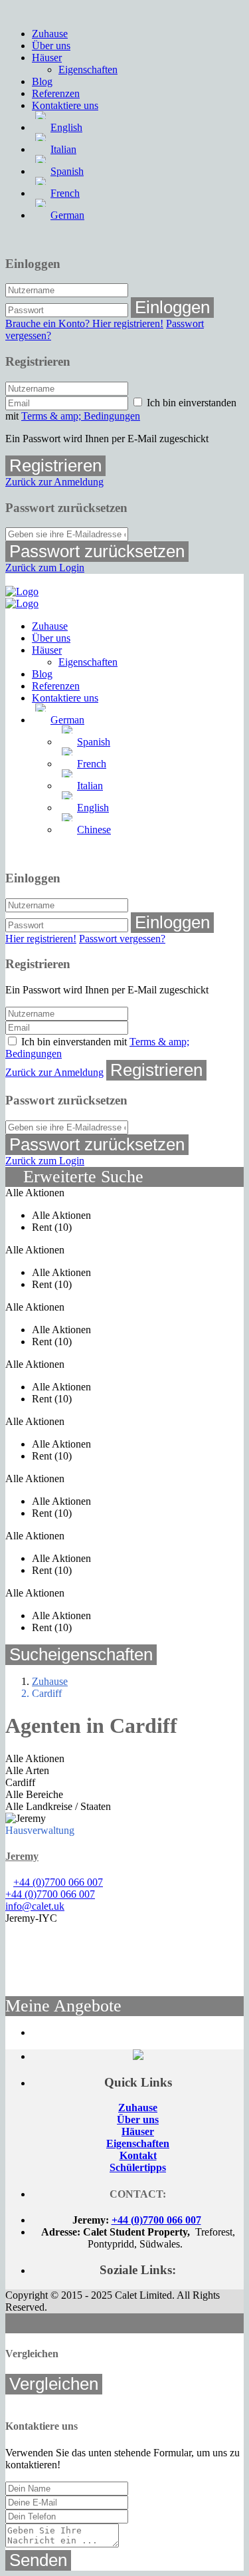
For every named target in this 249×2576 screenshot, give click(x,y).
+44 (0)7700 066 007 (58, 1882)
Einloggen (172, 307)
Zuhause (50, 34)
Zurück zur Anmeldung (54, 482)
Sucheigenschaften (81, 1654)
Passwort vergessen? (122, 939)
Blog (42, 81)
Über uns (51, 46)
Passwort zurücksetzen (97, 551)
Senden (38, 2560)
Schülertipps (138, 2167)
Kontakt (138, 2155)
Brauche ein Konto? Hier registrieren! (84, 323)
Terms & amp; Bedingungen (81, 416)
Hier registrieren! (41, 939)
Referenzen (56, 93)
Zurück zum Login (45, 568)
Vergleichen (54, 2384)
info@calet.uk (35, 1906)
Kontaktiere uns (65, 105)
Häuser (47, 58)
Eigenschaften (88, 69)
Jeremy (22, 1856)
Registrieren (55, 465)
